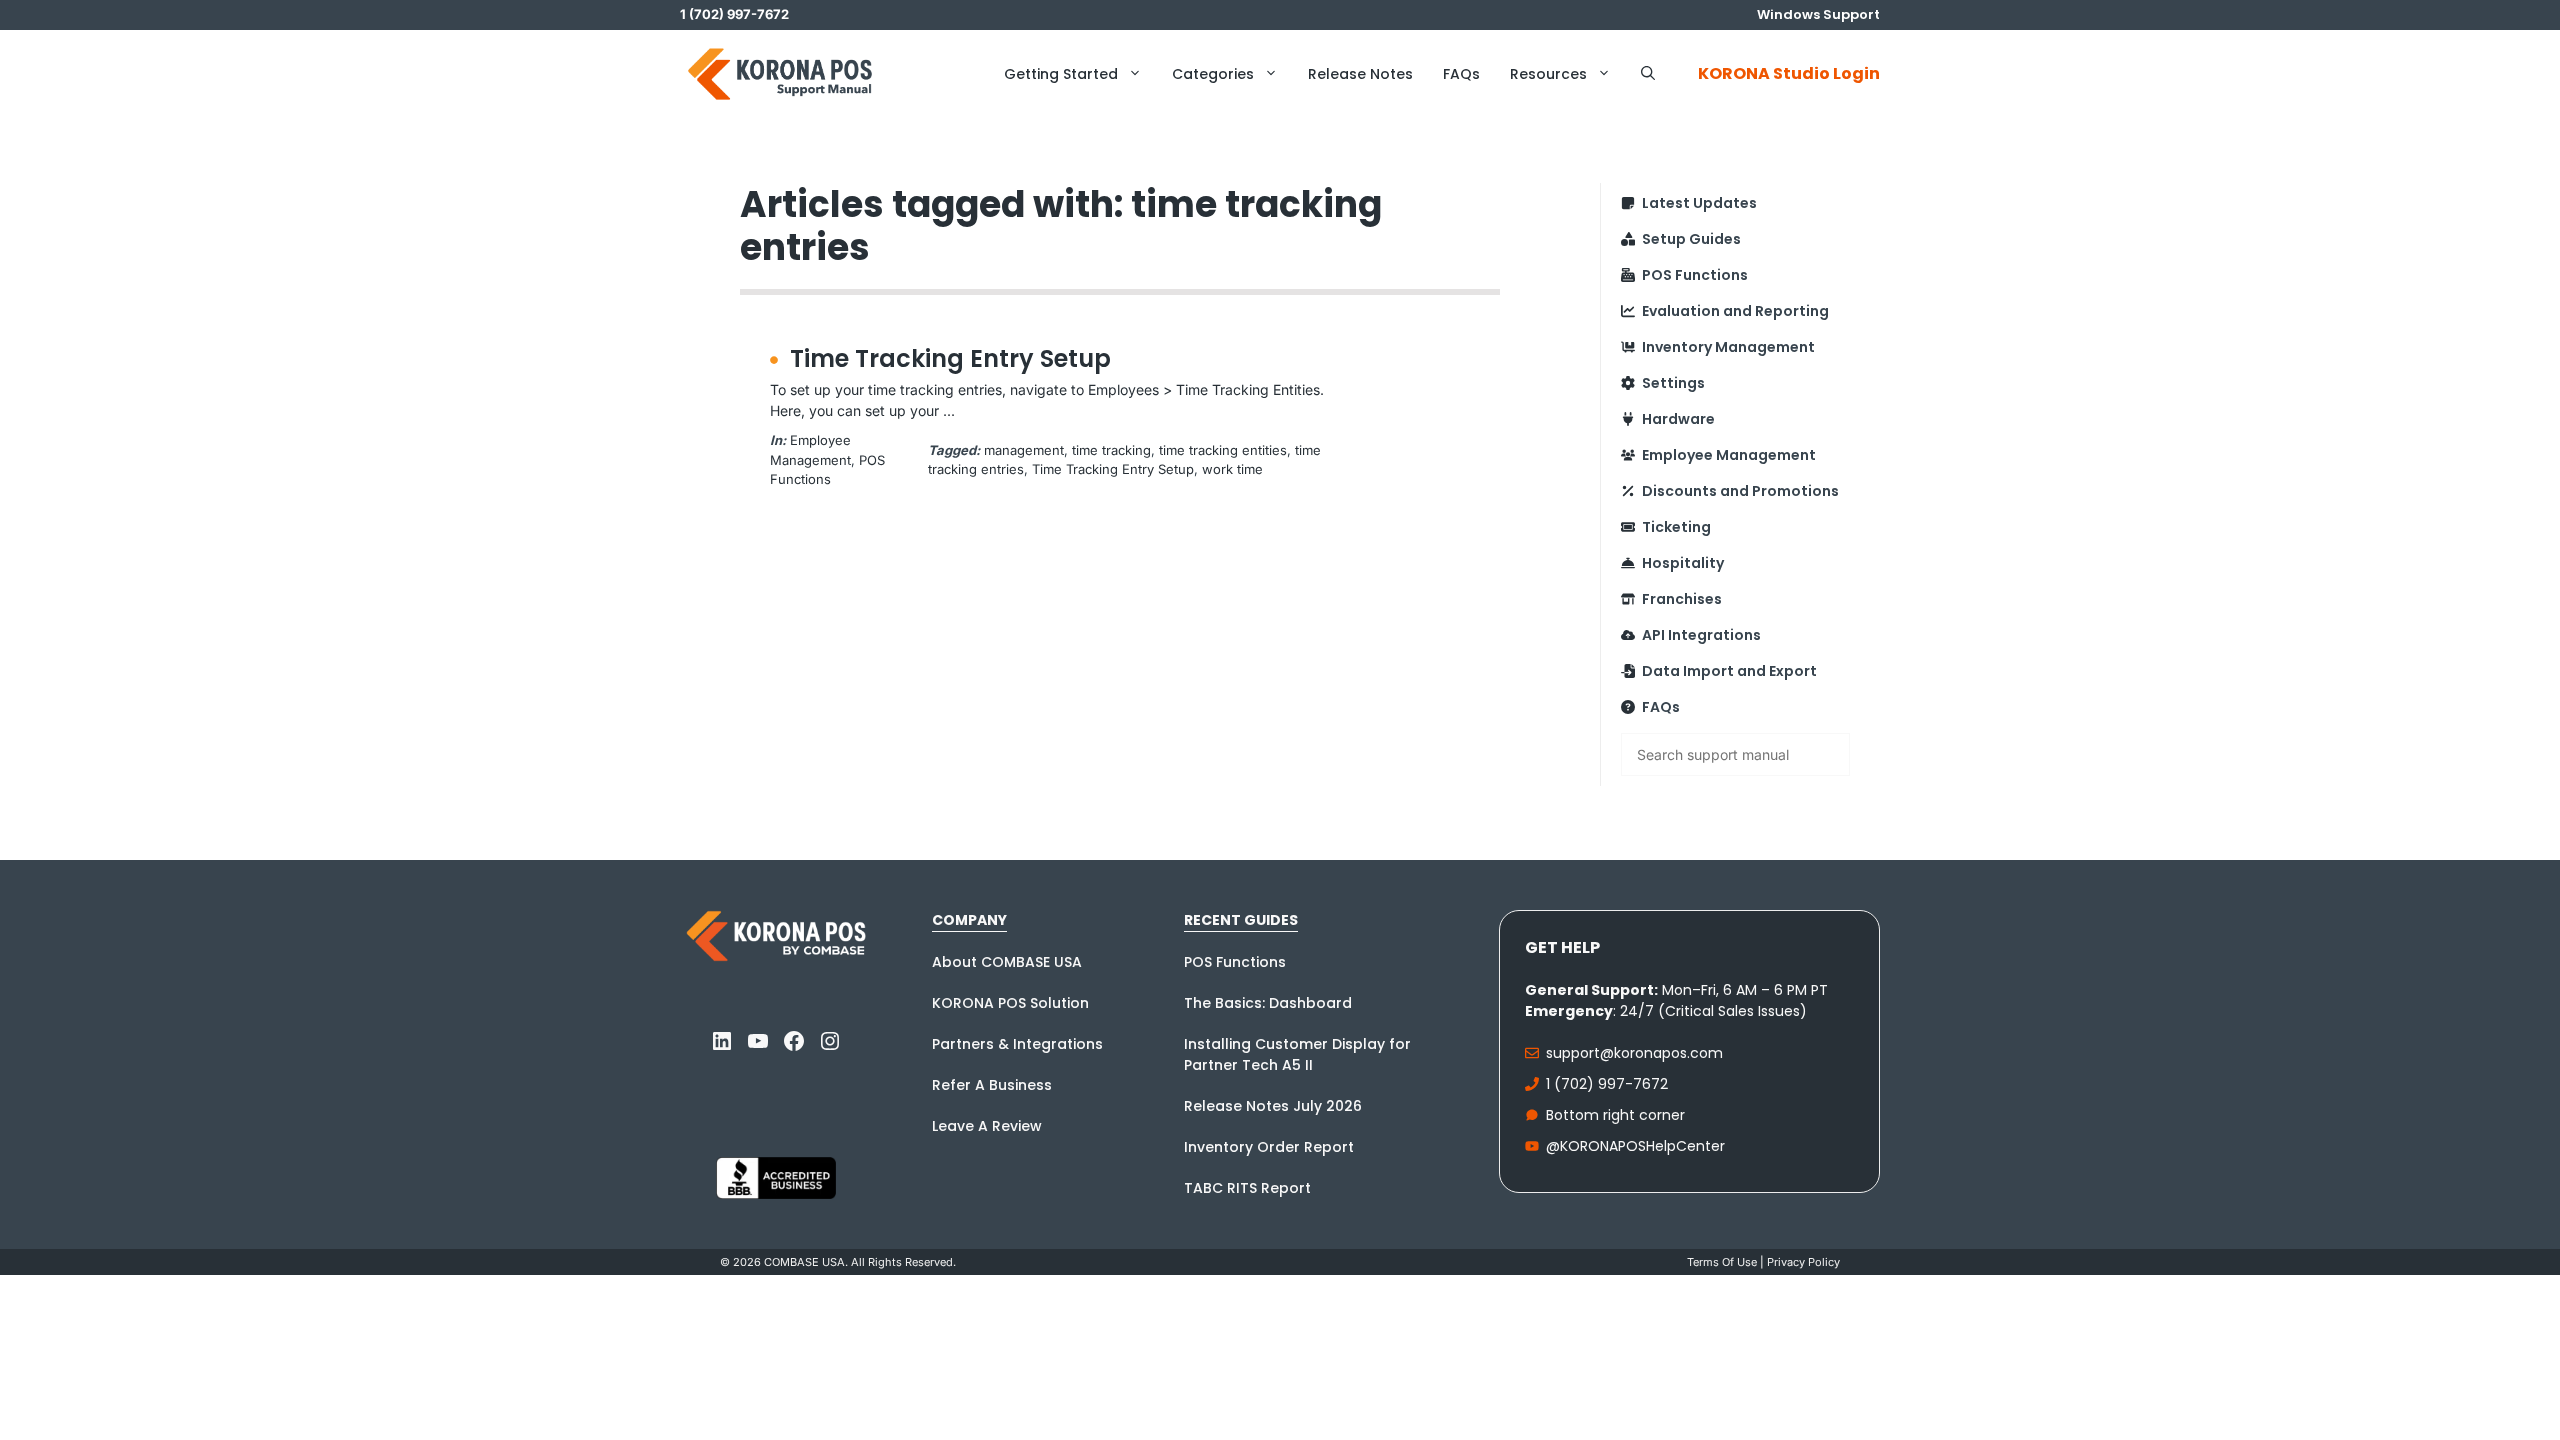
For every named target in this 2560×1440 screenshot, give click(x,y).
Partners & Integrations (1017, 1044)
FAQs (1461, 74)
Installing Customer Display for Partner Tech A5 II (1297, 1054)
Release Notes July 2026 (1273, 1106)
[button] (1648, 74)
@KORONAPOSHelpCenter (1635, 1146)
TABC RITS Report (1247, 1188)
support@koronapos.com (1634, 1053)
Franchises (1682, 599)
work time (1232, 469)
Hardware (1678, 419)
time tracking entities (1223, 450)
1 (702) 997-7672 (1607, 1084)
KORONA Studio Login (1789, 73)
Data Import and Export (1729, 671)
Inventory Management (1728, 347)
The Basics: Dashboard (1268, 1003)
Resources (1548, 74)
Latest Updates (1699, 203)
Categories (1213, 74)
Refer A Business (992, 1085)
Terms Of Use (1722, 1262)
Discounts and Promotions (1740, 491)
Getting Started (1061, 74)
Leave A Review (987, 1126)
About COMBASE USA (1007, 962)
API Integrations (1701, 635)
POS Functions (1695, 275)
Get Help (1562, 947)
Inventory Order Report (1269, 1147)
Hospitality (1683, 563)
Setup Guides (1691, 239)
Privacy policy (1803, 1262)
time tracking (1111, 450)
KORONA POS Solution (1010, 1003)
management (1024, 450)
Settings (1673, 383)
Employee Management (1729, 455)
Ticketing (1676, 527)
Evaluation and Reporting (1735, 311)
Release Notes (1360, 74)
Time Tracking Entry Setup (950, 358)
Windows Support (1818, 14)
